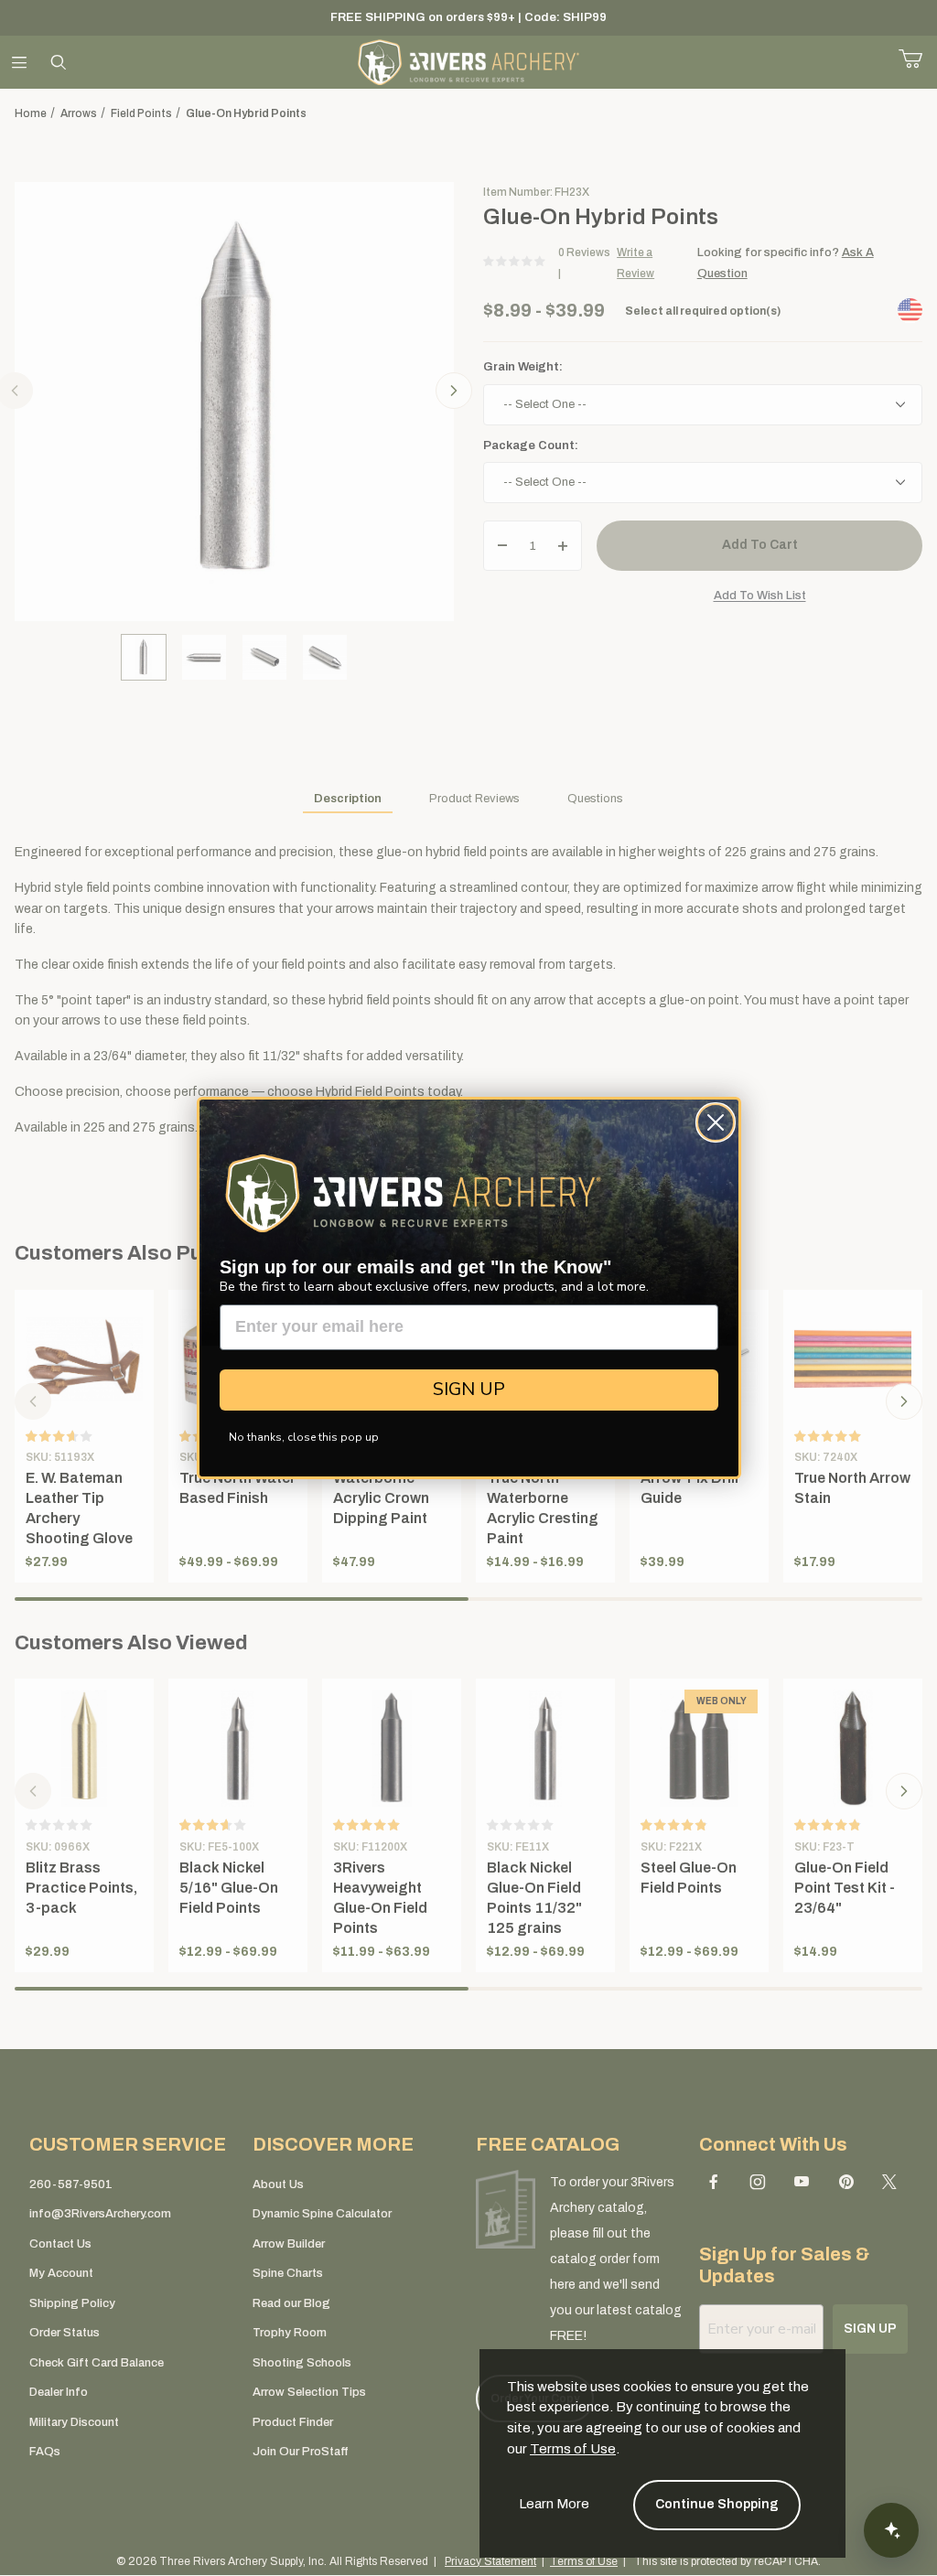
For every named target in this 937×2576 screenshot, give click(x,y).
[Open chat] (891, 2530)
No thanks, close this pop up (304, 1437)
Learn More (554, 2504)
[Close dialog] (716, 1122)
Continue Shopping (717, 2504)
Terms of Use (573, 2449)
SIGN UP (469, 1389)
